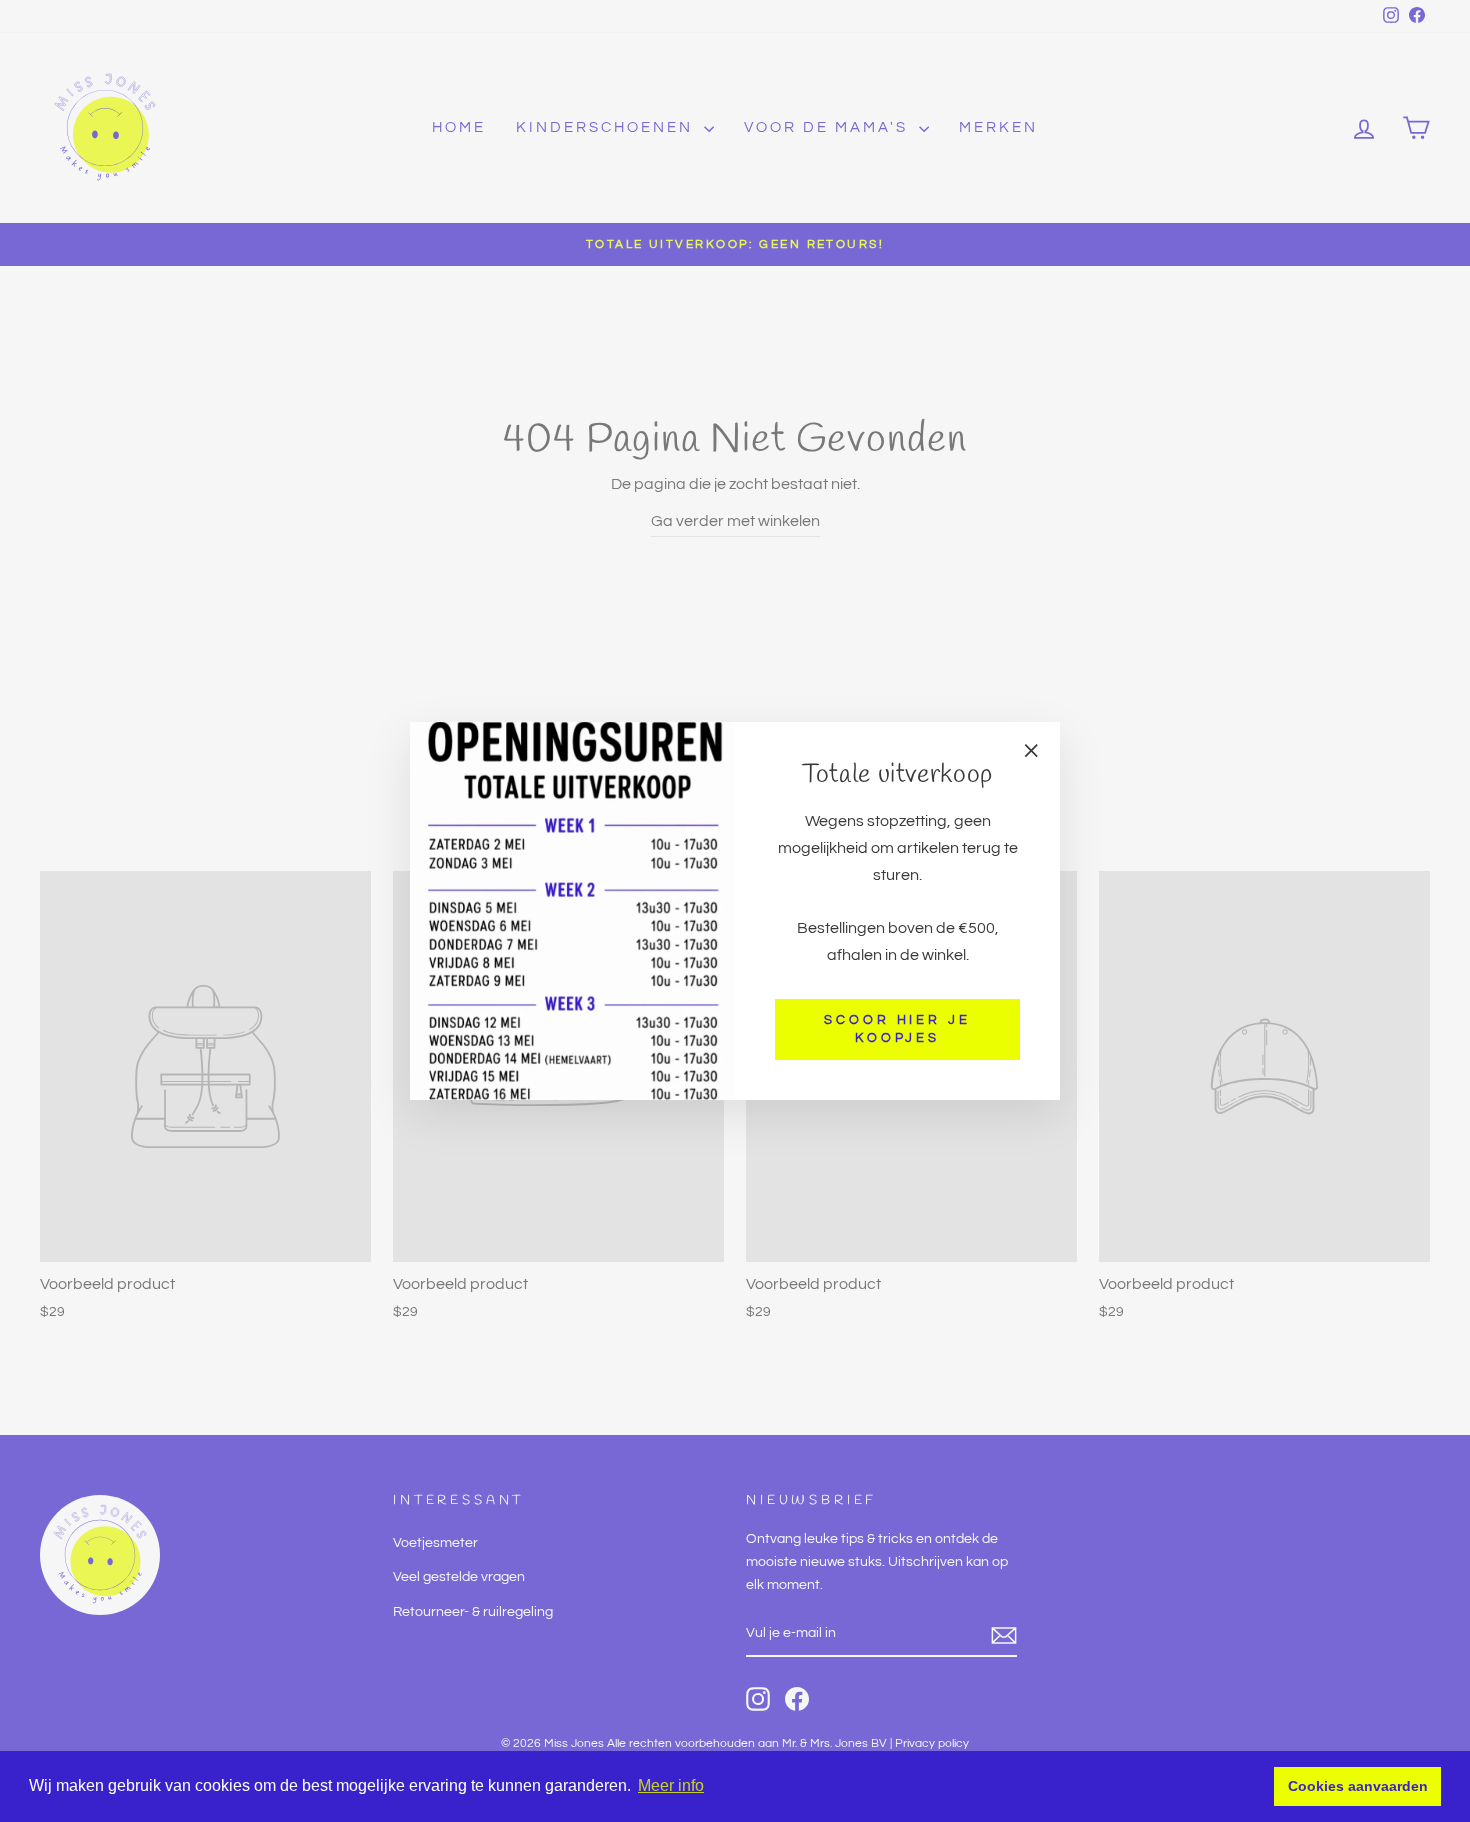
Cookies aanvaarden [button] (1358, 1786)
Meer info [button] (671, 1785)
